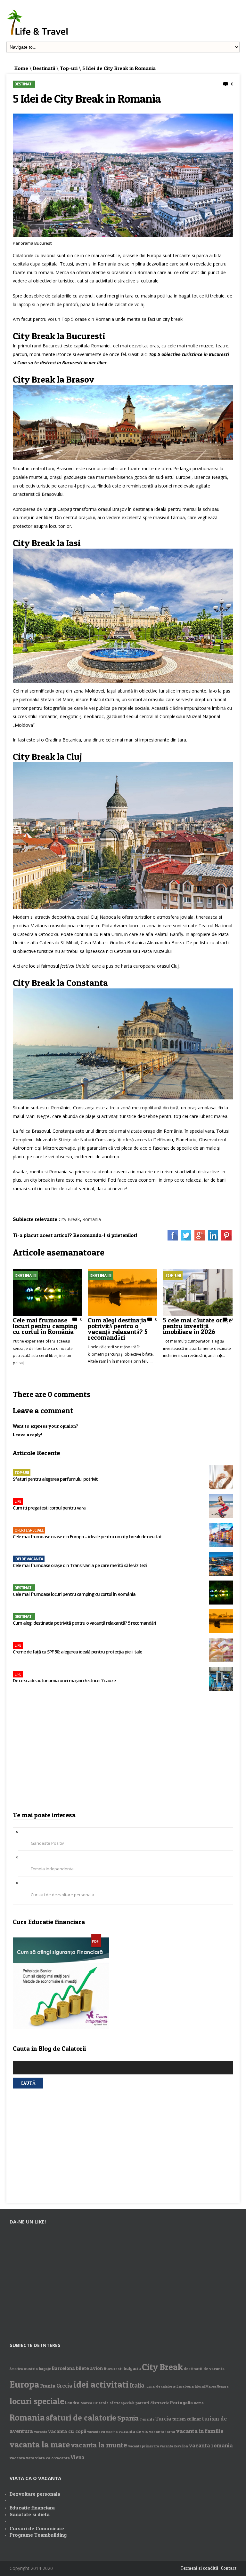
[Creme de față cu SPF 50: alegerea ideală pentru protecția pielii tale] (221, 1651)
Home (21, 68)
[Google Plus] (200, 1239)
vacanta (41, 2432)
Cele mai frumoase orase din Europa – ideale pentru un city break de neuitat (87, 1537)
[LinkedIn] (213, 1239)
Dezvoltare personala (35, 2494)
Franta (48, 2386)
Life (18, 1501)
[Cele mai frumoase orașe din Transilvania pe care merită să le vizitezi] (221, 1564)
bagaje (45, 2369)
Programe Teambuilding (38, 2535)
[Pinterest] (226, 1239)
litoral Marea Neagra (212, 2386)
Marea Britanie (94, 2403)
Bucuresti (113, 2369)
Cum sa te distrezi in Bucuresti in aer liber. (63, 363)
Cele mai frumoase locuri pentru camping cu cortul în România (45, 1325)
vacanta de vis (133, 2431)
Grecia (64, 2386)
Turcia (163, 2419)
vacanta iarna (162, 2432)
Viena (78, 2457)
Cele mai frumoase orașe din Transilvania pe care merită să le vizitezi (80, 1565)
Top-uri (69, 68)
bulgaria (132, 2368)
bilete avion (89, 2368)
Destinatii (44, 68)
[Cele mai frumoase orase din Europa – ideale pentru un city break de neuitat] (221, 1536)
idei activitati (101, 2384)
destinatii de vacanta (204, 2369)
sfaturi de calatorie (81, 2417)
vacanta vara (22, 2458)
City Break (69, 1219)
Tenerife (147, 2419)
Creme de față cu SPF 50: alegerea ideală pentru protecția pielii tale (77, 1652)
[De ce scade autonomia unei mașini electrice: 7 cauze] (221, 1680)
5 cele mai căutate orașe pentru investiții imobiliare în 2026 (197, 1325)
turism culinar (187, 2419)
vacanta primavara (143, 2446)
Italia (137, 2385)
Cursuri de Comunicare (37, 2528)
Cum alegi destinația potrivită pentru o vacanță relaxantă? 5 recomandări (118, 1328)
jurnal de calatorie (160, 2386)
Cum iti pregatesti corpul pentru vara (49, 1508)
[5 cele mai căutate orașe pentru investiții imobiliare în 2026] (198, 1314)
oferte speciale (122, 2403)
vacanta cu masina (102, 2432)
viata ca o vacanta (53, 2458)
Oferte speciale (29, 1530)
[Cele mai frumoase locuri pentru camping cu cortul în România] (48, 1314)
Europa (25, 2384)
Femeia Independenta (52, 1869)
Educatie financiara (32, 2508)
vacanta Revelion (174, 2446)
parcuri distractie (152, 2403)
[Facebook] (173, 1239)
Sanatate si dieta (30, 2514)
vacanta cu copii (67, 2431)
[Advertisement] (123, 1753)
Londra (72, 2403)
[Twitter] (186, 1239)
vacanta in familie (200, 2431)
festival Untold (75, 966)
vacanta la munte (99, 2445)
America (16, 2369)
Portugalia (181, 2402)
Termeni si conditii (199, 2568)
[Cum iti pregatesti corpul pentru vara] (221, 1507)
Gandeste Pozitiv (47, 1843)
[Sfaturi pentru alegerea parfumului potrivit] (221, 1478)
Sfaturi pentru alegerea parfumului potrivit (55, 1479)
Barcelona (63, 2368)
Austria (31, 2369)
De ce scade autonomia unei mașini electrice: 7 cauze (65, 1681)
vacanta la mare (40, 2444)
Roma (199, 2403)
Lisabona (185, 2386)
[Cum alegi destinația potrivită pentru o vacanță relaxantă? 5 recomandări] (123, 1314)
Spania (128, 2418)
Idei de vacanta (29, 1559)
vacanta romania (211, 2445)
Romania (92, 1219)
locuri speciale (37, 2401)
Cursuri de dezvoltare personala (62, 1895)
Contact (229, 2568)
